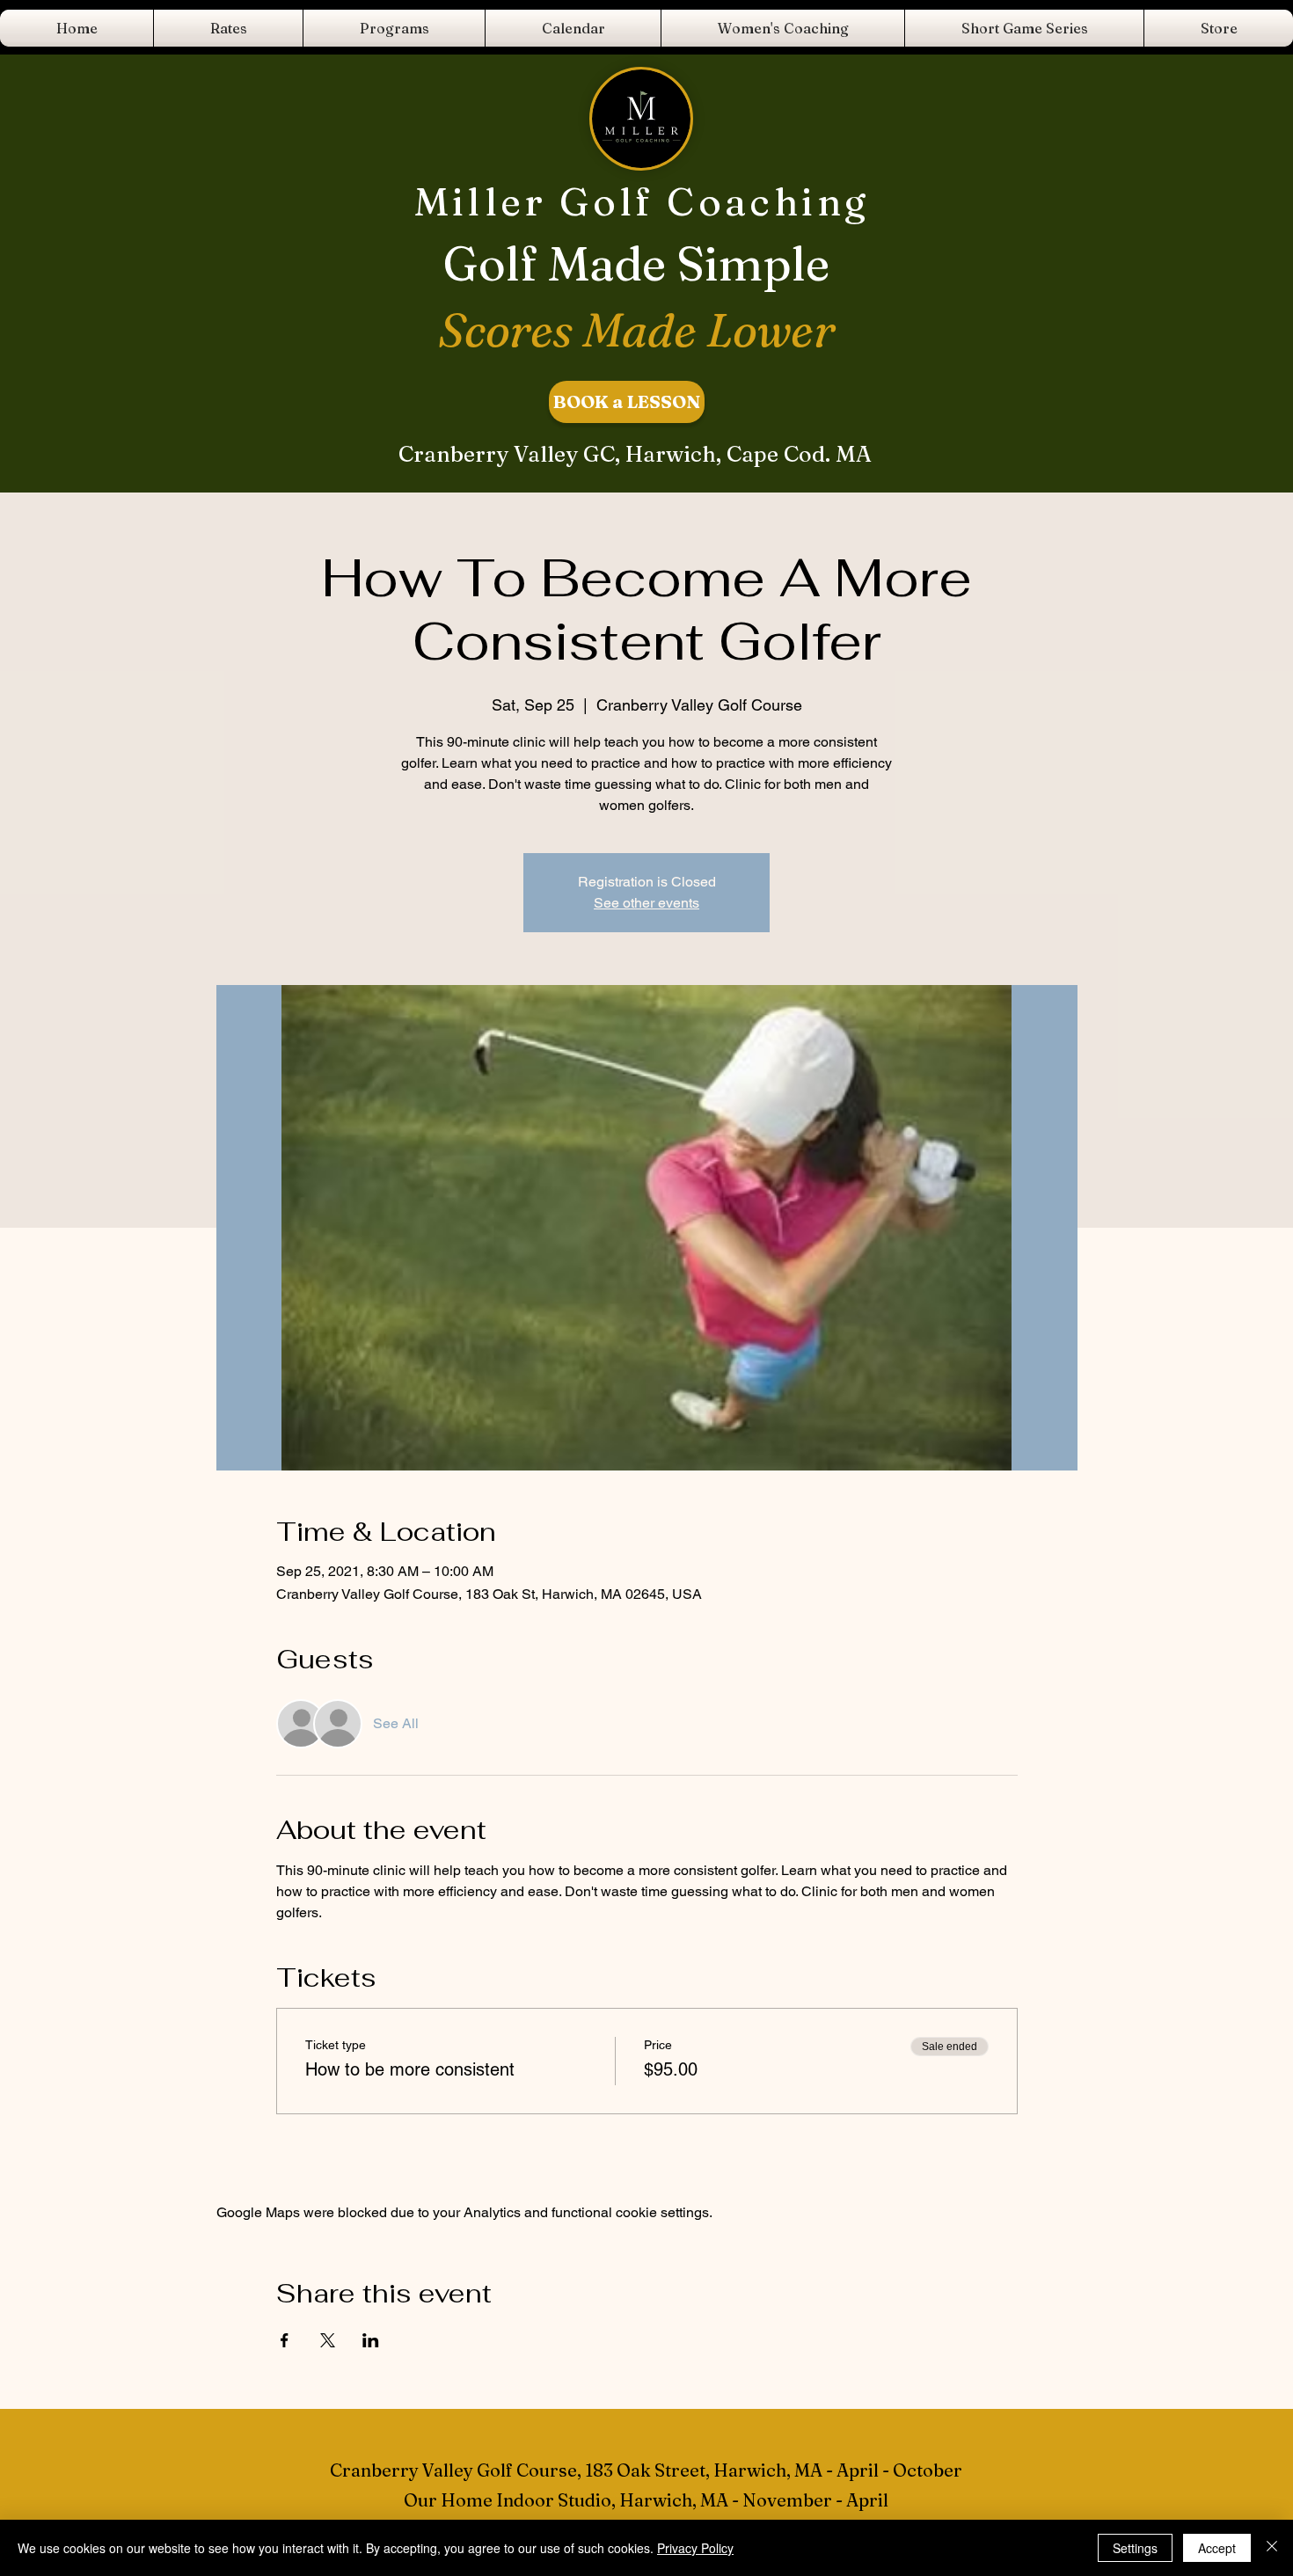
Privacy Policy (695, 2548)
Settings (1135, 2548)
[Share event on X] (328, 2340)
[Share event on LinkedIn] (371, 2340)
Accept (1217, 2548)
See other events (646, 903)
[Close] (1272, 2548)
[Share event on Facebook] (285, 2340)
